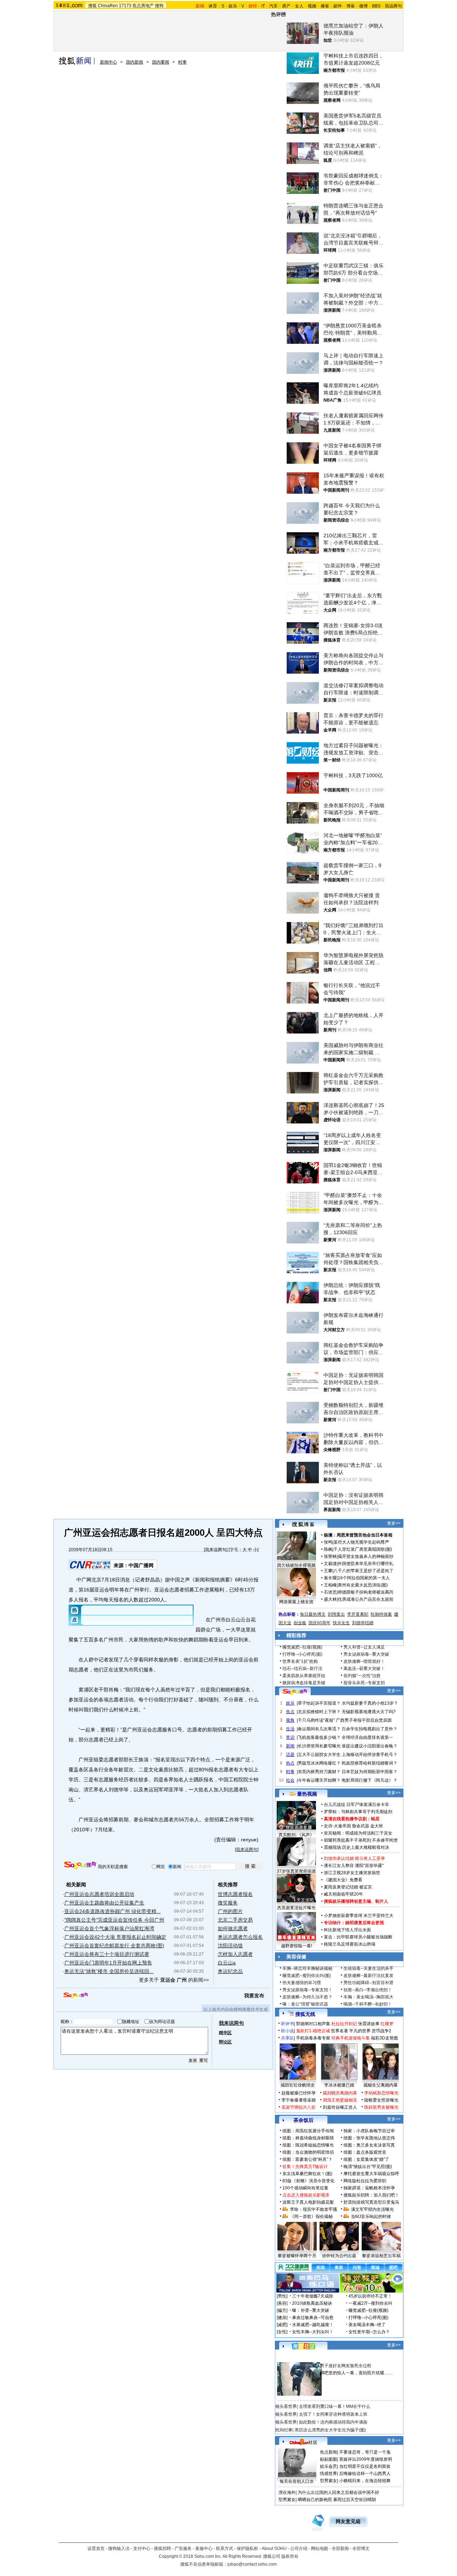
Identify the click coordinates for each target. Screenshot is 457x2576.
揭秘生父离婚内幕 (381, 2085)
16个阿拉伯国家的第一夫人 (364, 1578)
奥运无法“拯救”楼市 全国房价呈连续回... (109, 1971)
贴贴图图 (328, 2459)
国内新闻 (135, 62)
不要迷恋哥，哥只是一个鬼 (365, 2452)
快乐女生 (341, 1623)
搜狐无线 (305, 2014)
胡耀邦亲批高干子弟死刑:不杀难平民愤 (361, 1840)
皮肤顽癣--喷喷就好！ (364, 1661)
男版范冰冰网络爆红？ (319, 1763)
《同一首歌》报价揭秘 (311, 2217)
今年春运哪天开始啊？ (319, 1780)
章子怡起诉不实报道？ (319, 1703)
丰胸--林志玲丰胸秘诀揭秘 (307, 1968)
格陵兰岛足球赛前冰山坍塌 (350, 1944)
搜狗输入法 (119, 2549)
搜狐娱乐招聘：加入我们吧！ (371, 2195)
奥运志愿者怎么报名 (240, 1937)
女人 (299, 6)
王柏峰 (330, 1585)
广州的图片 (230, 1911)
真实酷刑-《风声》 (296, 1835)
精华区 (225, 2033)
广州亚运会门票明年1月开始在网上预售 (108, 1963)
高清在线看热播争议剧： (347, 1819)
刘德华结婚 (363, 1623)
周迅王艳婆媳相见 (340, 2100)
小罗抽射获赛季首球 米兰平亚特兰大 (359, 1916)
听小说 (287, 2031)
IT (263, 6)
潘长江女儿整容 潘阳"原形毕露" (354, 1866)
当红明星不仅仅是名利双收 (365, 2466)
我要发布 (254, 1996)
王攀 (328, 1571)
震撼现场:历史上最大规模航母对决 (356, 1847)
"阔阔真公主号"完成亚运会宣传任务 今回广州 (114, 1920)
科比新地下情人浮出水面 (347, 1930)
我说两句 (393, 6)
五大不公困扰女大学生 (319, 1755)
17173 (125, 6)
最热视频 (307, 1794)
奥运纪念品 (230, 1971)
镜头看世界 (286, 2406)
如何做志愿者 (233, 1928)
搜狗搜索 (80, 1865)
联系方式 (225, 2549)
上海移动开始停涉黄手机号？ (370, 1755)
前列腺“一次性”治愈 (362, 1676)
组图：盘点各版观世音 (365, 2152)
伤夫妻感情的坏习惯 (302, 1983)
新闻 (290, 1746)
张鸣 (328, 1542)
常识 (290, 1737)
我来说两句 (216, 1550)
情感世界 (328, 2474)
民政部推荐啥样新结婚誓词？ (370, 1763)
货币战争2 (381, 2031)
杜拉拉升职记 (344, 2024)
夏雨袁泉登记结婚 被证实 (348, 1887)
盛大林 (330, 1599)
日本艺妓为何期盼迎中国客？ (370, 1772)
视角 (290, 1720)
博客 (351, 6)
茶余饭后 (303, 2120)
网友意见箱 (348, 2522)
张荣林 (330, 1556)
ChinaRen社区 (303, 2441)
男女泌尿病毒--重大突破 (366, 1654)
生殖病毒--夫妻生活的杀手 (368, 1968)
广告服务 (183, 2549)
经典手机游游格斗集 (351, 2038)
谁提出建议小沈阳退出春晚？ (370, 1746)
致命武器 (361, 1826)
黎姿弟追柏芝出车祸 (381, 2256)
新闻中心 (109, 62)
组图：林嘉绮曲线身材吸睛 (308, 2138)
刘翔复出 (336, 1614)
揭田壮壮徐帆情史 (298, 2085)
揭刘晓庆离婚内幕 (340, 2093)
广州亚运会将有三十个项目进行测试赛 (107, 1954)
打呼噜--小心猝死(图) (302, 1654)
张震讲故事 (369, 2024)
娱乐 (233, 6)
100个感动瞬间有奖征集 (305, 2188)
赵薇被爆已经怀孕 (298, 2093)
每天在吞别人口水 (297, 2481)
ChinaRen (108, 6)
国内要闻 (161, 62)
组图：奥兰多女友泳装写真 (369, 2145)
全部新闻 (340, 2549)
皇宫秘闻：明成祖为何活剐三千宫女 (358, 1833)
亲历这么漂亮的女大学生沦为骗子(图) (330, 2430)
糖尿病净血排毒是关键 (304, 1683)
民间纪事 (284, 2430)
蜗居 (375, 1819)
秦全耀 (330, 1578)
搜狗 (159, 6)
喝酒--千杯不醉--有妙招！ (368, 2004)
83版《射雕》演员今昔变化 (308, 2181)
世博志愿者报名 (235, 1894)
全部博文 (361, 2549)
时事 (182, 62)
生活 (290, 1729)
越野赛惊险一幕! (297, 1946)
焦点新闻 (328, 2452)
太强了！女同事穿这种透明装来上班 (333, 2414)
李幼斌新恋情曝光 (381, 2093)
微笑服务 (228, 1903)
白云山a (227, 1963)
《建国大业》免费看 (343, 1880)
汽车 (273, 6)
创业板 (300, 1623)
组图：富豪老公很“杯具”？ (307, 2159)
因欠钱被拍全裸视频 (296, 1565)
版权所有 (290, 2556)
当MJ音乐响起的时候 (371, 2217)
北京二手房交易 (235, 1920)
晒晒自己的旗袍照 (315, 2500)
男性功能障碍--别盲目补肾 (368, 1983)
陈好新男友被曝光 (381, 2107)
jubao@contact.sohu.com (252, 2564)
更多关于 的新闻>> (174, 1980)
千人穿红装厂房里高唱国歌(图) (363, 1549)
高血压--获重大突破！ (364, 1669)
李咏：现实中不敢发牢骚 (313, 2209)
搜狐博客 (303, 1525)
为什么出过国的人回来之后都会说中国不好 (338, 2492)
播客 (325, 6)
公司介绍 (299, 2549)
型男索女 (328, 2481)
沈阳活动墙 (230, 1946)
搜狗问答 (295, 1692)
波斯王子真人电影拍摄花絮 (308, 2202)
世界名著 (340, 2031)
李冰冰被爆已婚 (339, 2085)
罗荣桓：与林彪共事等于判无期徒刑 (358, 1812)
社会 (290, 1780)
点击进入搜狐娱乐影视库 (306, 2195)
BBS (376, 6)
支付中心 (142, 2549)
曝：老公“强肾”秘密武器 (305, 2004)
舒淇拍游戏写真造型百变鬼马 (371, 2202)
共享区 (287, 2038)
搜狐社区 (303, 2346)
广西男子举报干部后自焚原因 (364, 1720)
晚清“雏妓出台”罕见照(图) (368, 2167)
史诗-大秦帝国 (337, 1826)
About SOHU (274, 2549)
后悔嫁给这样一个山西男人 (365, 2474)
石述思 (330, 1592)
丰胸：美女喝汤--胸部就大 (368, 1997)
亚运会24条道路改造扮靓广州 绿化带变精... (112, 1911)
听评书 (287, 2024)
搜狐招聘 (162, 2549)
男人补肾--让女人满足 (364, 1647)
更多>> (394, 1523)
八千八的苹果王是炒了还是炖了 (363, 1571)
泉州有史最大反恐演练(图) (363, 1585)
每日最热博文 (313, 1614)
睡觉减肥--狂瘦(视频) (302, 1647)
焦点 (290, 1712)
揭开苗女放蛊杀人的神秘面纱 (366, 1556)
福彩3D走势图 (385, 2038)
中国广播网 (141, 1565)
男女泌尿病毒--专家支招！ (307, 1990)
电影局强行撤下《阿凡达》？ (370, 1780)
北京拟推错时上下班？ (319, 1712)
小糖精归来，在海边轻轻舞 (365, 2481)
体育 (213, 6)
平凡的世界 (360, 2031)
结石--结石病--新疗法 (302, 1669)
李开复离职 (358, 1614)
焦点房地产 (143, 6)
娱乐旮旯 (328, 2466)
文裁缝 (330, 1564)
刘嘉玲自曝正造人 (340, 2107)
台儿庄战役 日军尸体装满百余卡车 (356, 1805)
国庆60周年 (320, 1623)
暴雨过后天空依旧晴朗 (355, 2500)
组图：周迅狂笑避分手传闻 (308, 2131)
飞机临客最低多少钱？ (319, 1737)
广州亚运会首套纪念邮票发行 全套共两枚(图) (114, 1946)
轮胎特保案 (381, 1614)
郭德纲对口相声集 (313, 2024)
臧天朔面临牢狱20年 (343, 1894)
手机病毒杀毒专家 (313, 2038)
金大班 (377, 1826)
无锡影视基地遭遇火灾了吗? (369, 1712)
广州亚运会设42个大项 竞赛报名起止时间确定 (115, 1937)
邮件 (338, 6)
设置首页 (96, 2549)
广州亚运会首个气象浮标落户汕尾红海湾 (109, 1928)
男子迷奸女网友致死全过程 (346, 2366)
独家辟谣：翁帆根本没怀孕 (369, 2188)
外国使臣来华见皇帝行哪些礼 (366, 1564)
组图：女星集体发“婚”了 (366, 2159)
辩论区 (225, 2042)
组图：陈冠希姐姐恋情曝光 (308, 2145)
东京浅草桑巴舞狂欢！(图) (307, 2174)
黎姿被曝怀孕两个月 (297, 2256)
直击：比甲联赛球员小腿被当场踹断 (358, 1937)
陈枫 (328, 1549)
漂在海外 (287, 2492)
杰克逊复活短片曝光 (296, 1908)
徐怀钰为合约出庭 (339, 2256)
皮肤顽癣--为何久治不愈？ (307, 1997)
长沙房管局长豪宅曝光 (319, 1746)
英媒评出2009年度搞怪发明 (366, 2459)
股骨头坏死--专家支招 (364, 1683)
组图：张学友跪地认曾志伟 (369, 2138)
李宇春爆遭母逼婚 (298, 2100)
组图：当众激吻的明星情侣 (308, 2152)
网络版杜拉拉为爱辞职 (365, 2181)
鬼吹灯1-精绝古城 (313, 2031)
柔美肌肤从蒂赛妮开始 (304, 1676)
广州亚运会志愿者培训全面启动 (99, 1894)
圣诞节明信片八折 (298, 2107)
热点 (290, 1763)
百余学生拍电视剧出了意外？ (370, 1729)
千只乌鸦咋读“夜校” (316, 1720)
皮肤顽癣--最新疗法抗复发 (368, 1976)
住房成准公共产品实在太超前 (366, 1599)
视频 (312, 6)
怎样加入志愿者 (235, 1954)
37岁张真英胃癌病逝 (296, 1871)
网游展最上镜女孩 (296, 1602)
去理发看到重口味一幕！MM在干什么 (335, 2406)
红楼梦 (387, 2024)
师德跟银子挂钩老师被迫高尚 (366, 1592)
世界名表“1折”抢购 (300, 1661)
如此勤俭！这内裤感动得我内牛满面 (333, 2422)
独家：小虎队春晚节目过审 (369, 2131)
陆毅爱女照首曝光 (381, 2100)
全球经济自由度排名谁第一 (367, 1737)
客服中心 (204, 2549)
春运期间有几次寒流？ (319, 1729)
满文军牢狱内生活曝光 (372, 2209)
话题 (290, 1755)
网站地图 (320, 2549)
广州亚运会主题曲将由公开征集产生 (104, 1903)
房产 (286, 6)
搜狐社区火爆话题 (292, 2358)
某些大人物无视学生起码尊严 (361, 1542)
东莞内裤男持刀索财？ (319, 1772)
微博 (363, 6)
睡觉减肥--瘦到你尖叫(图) (307, 1976)
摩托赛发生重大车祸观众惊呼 (371, 2174)
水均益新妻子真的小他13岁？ (370, 1703)
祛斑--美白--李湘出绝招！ (368, 1990)
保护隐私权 (247, 2549)
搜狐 (92, 6)
